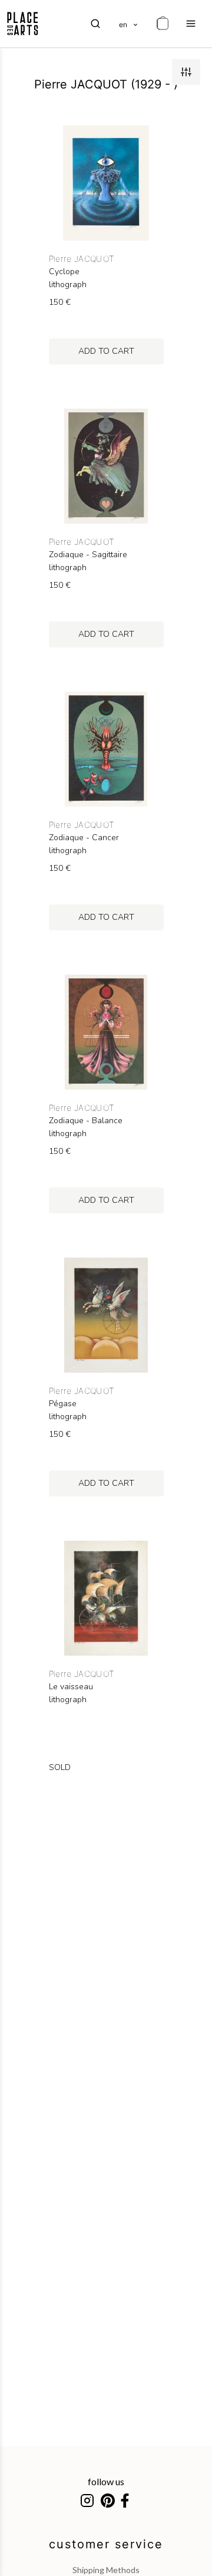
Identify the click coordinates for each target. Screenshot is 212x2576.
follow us (106, 2481)
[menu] (191, 24)
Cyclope (64, 272)
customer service (106, 2544)
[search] (95, 24)
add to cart (106, 351)
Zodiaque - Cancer (84, 838)
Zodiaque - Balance (86, 1121)
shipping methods (106, 2570)
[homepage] (23, 24)
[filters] (186, 72)
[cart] (163, 24)
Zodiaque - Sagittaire (88, 555)
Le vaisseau (71, 1687)
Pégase (63, 1404)
